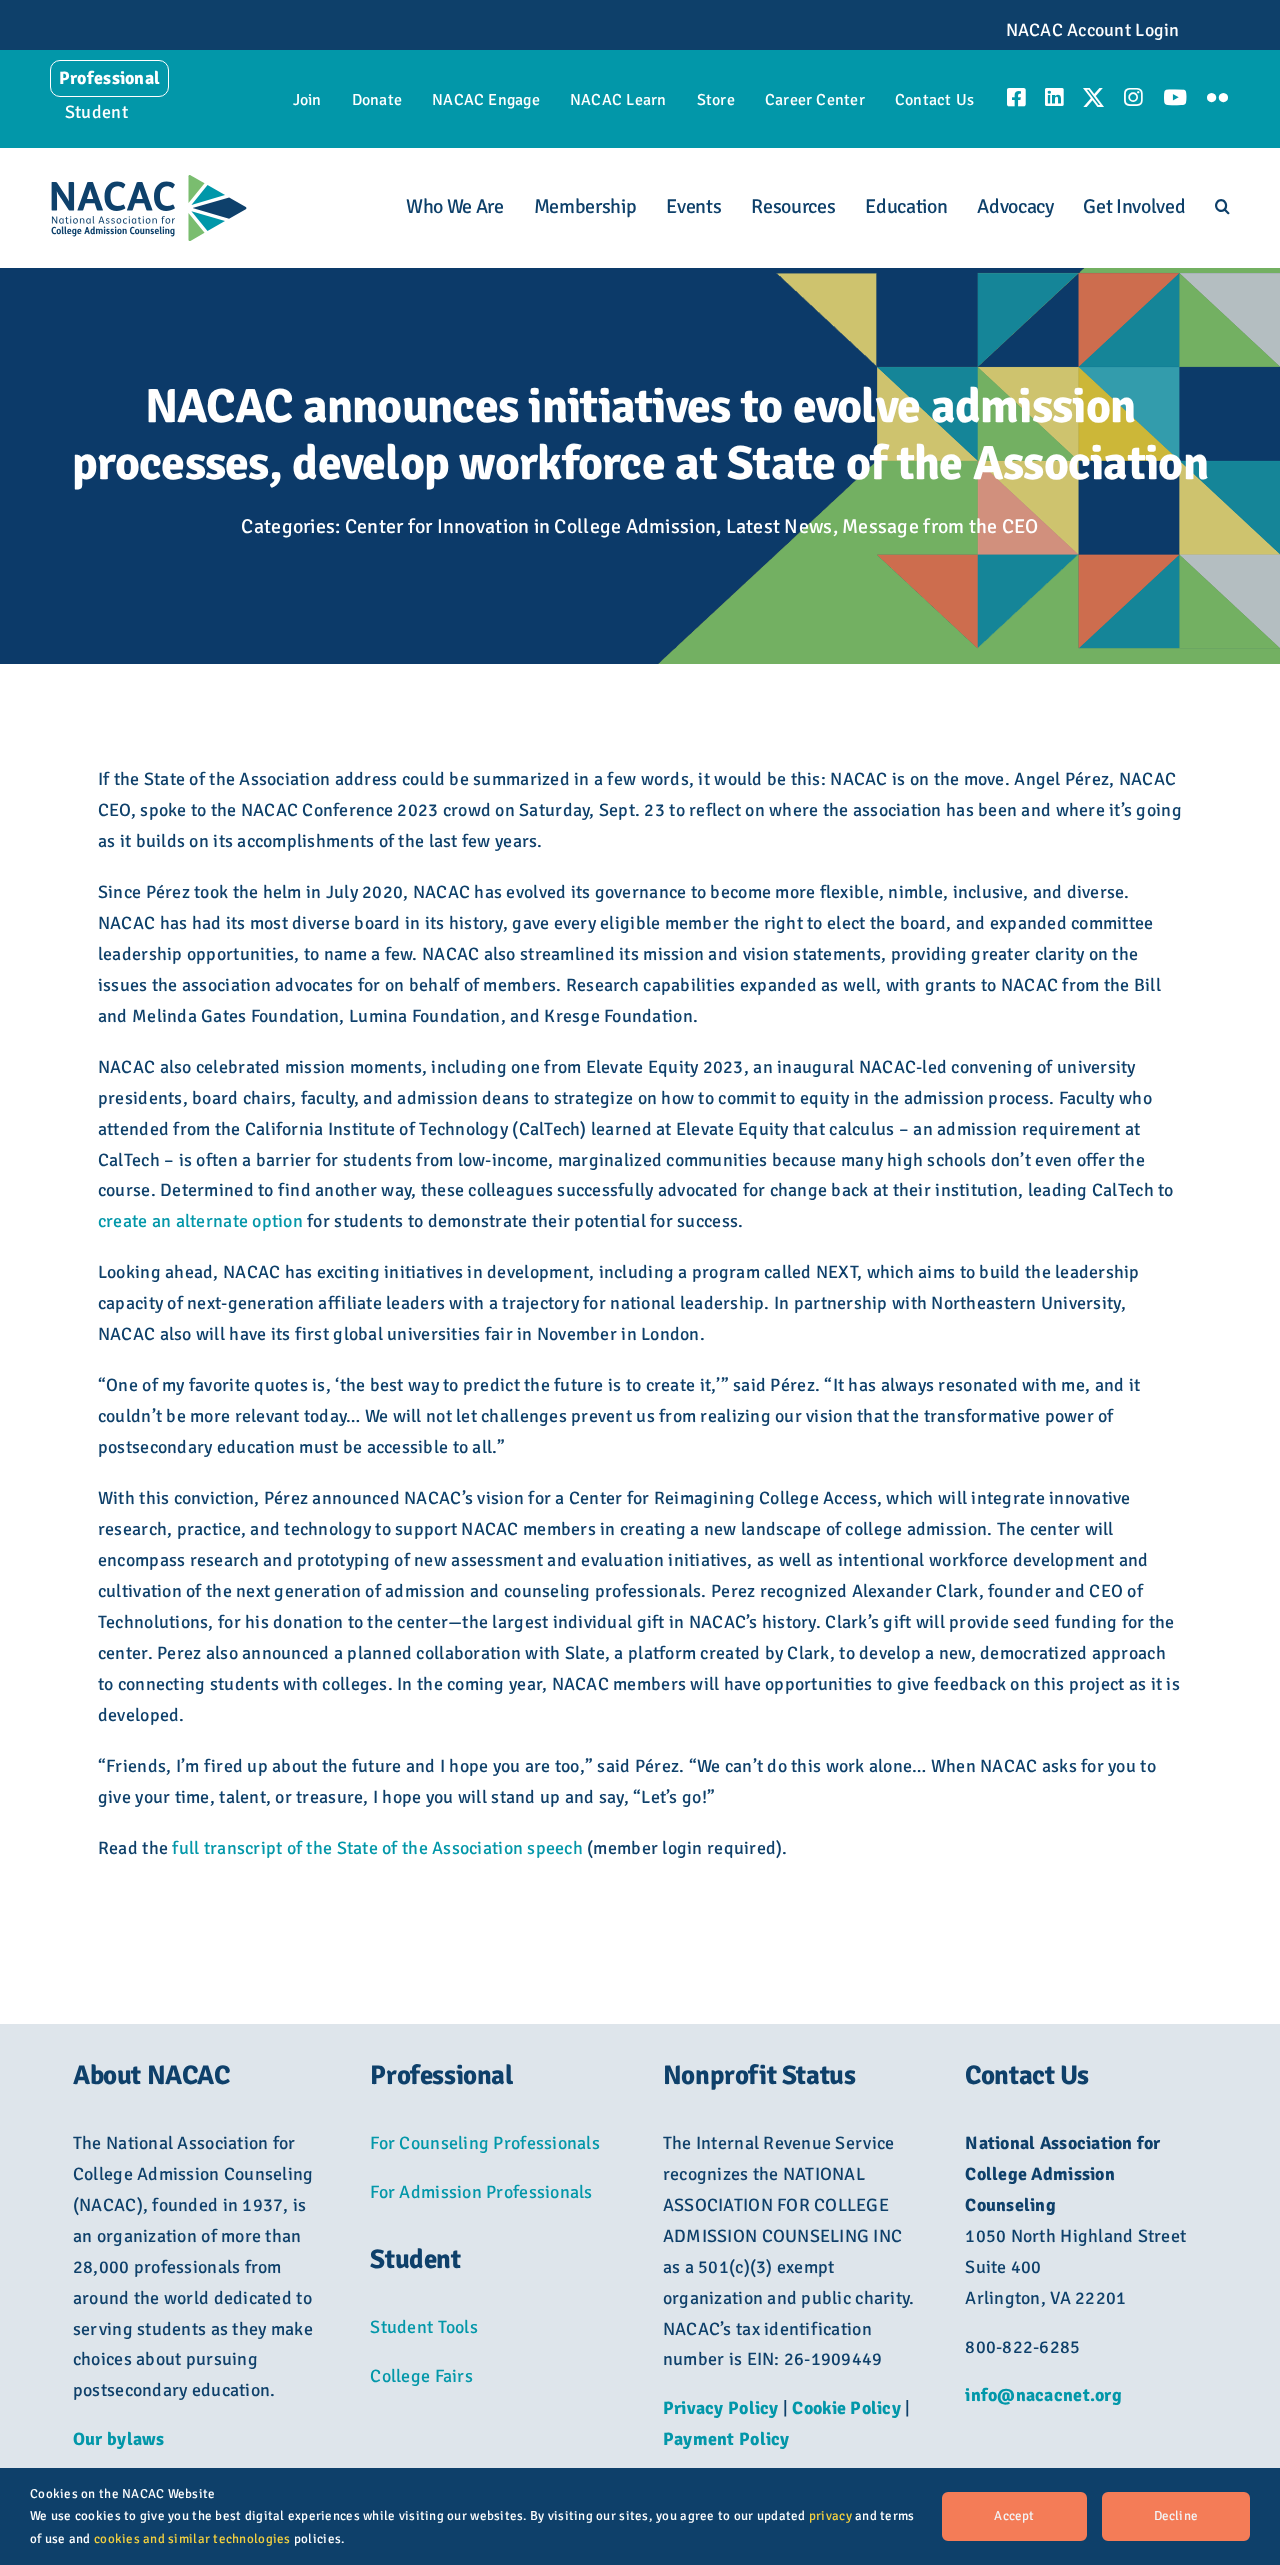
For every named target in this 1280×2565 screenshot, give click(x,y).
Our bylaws (119, 2439)
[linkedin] (1054, 97)
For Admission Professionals (481, 2192)
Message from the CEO (940, 526)
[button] (1222, 207)
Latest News (779, 526)
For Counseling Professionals (485, 2143)
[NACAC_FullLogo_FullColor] (149, 183)
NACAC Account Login (1093, 30)
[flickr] (1217, 97)
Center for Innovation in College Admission (530, 526)
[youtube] (1175, 97)
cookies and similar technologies (192, 2539)
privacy (830, 2516)
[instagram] (1133, 97)
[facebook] (1016, 97)
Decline (1176, 2516)
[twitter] (1093, 97)
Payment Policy (726, 2439)
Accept (1014, 2516)
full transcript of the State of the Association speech (377, 1848)
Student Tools (424, 2327)
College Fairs (421, 2376)
